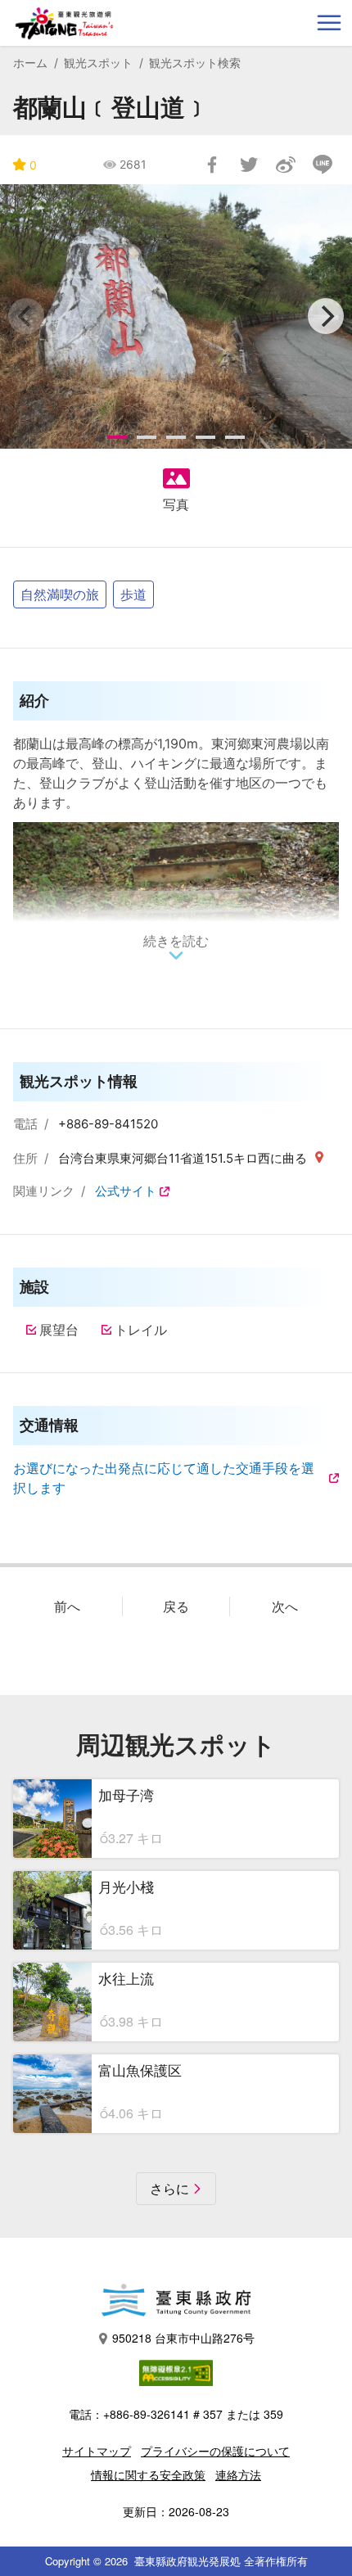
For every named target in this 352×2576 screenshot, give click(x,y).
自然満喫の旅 (60, 594)
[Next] (326, 316)
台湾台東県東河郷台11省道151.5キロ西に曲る (184, 1158)
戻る (176, 1607)
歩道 (133, 594)
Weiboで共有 (286, 165)
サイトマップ (97, 2451)
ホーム (30, 63)
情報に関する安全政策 (148, 2474)
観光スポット (98, 63)
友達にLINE (323, 165)
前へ (67, 1607)
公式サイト (126, 1191)
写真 (176, 504)
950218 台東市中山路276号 (183, 2338)
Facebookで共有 (212, 165)
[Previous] (26, 316)
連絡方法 (238, 2474)
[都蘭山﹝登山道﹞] (176, 316)
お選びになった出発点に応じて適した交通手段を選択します (164, 1478)
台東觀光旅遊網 (64, 23)
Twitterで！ (249, 165)
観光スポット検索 (195, 63)
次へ (285, 1607)
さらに (169, 2189)
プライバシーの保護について (215, 2451)
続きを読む (176, 941)
